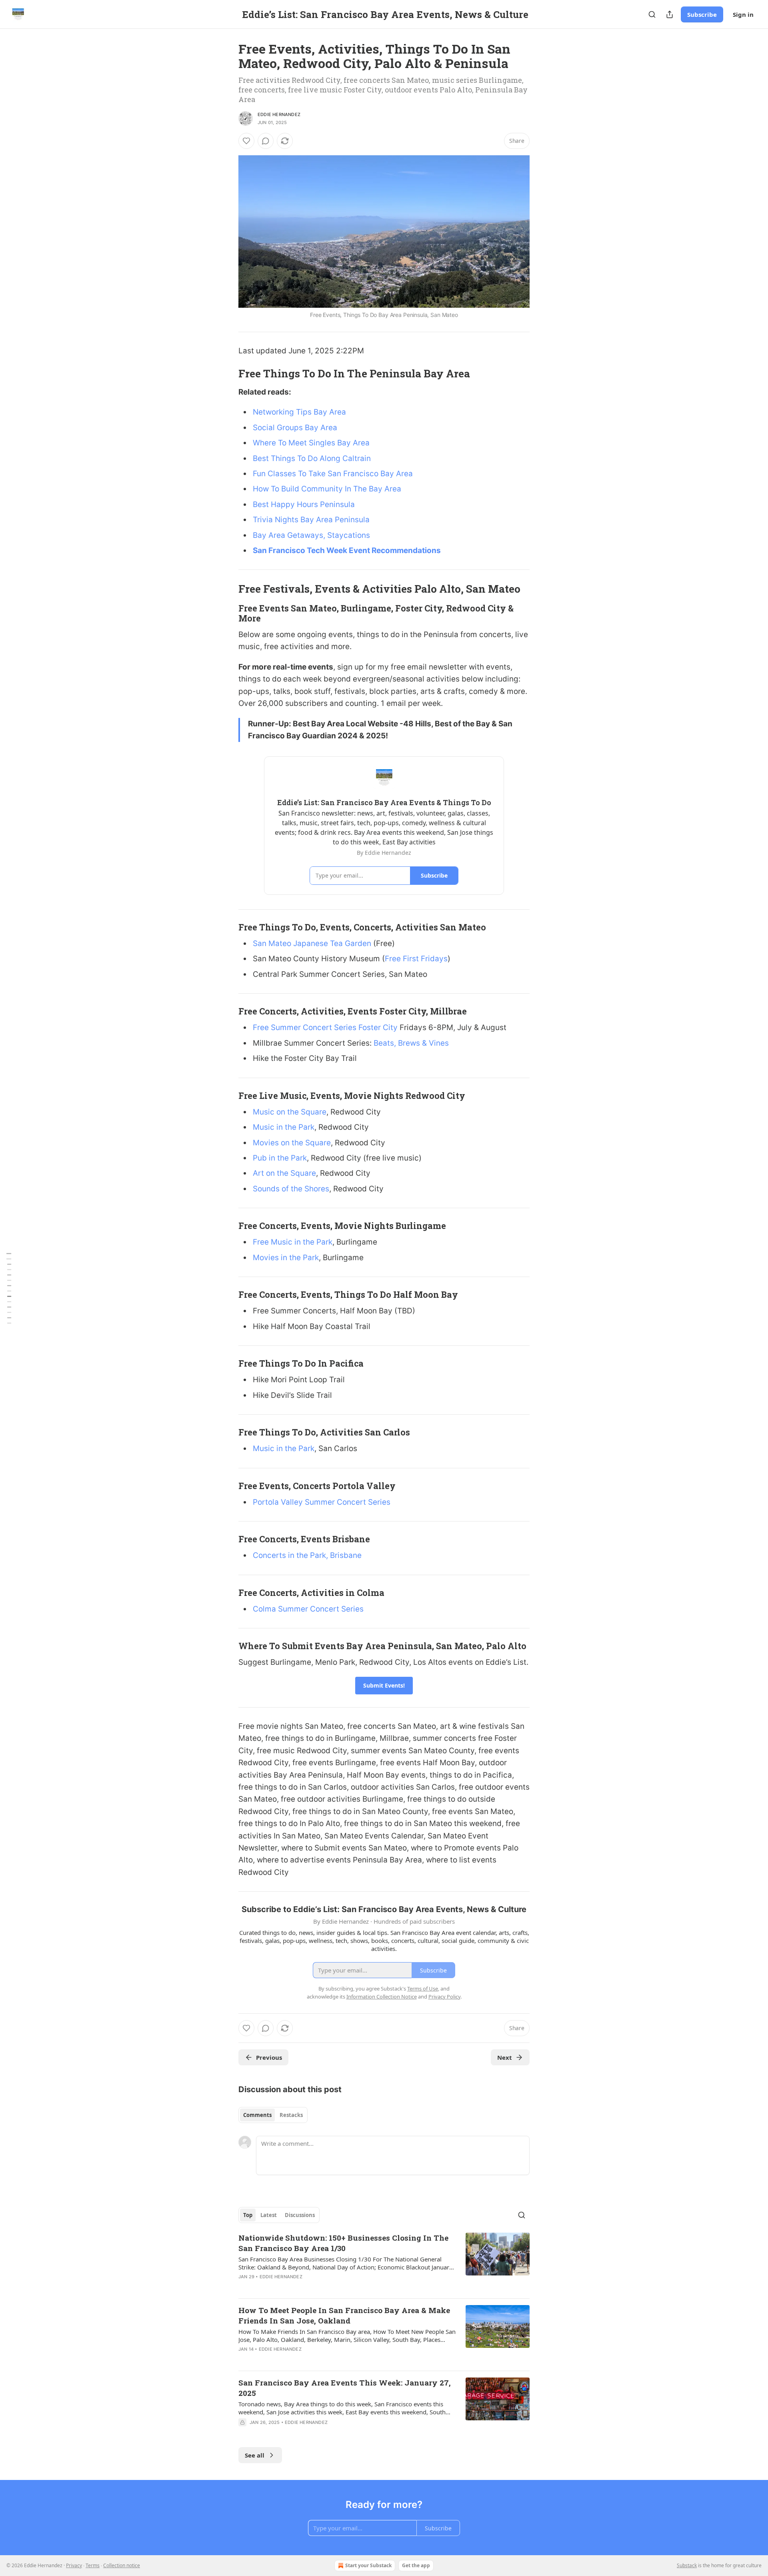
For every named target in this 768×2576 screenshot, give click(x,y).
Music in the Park (284, 1127)
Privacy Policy (444, 1997)
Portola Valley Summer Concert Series (322, 1502)
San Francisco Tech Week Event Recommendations (347, 550)
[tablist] (273, 2115)
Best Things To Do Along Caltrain (312, 458)
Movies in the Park (286, 1258)
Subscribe (702, 14)
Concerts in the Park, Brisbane (307, 1555)
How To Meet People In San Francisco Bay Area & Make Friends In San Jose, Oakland (344, 2315)
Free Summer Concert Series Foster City (325, 1027)
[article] (384, 2262)
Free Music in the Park (293, 1242)
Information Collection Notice (382, 1997)
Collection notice (122, 2565)
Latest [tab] (269, 2215)
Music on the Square (290, 1112)
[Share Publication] (670, 14)
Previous (269, 2057)
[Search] (652, 14)
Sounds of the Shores (291, 1189)
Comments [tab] (257, 2115)
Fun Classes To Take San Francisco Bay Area (333, 474)
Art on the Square (284, 1173)
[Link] (227, 373)
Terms (93, 2565)
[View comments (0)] (266, 141)
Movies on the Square (292, 1143)
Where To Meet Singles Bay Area (311, 443)
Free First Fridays (416, 959)
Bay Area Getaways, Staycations (311, 535)
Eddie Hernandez (279, 114)
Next (505, 2057)
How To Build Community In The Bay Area (327, 489)
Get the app (416, 2565)
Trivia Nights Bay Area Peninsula (311, 520)
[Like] (246, 141)
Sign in (743, 14)
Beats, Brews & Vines (411, 1043)
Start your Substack (368, 2565)
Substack (687, 2565)
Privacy (74, 2565)
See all (255, 2455)
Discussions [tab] (300, 2215)
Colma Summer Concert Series (308, 1609)
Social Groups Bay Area (295, 428)
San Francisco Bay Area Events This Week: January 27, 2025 (345, 2388)
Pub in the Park (280, 1158)
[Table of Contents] (9, 1288)
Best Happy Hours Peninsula (304, 504)
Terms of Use (423, 1989)
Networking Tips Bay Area (299, 412)
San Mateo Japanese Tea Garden (312, 943)
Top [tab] (248, 2215)
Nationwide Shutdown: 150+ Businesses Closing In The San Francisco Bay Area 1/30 (343, 2243)
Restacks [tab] (291, 2115)
